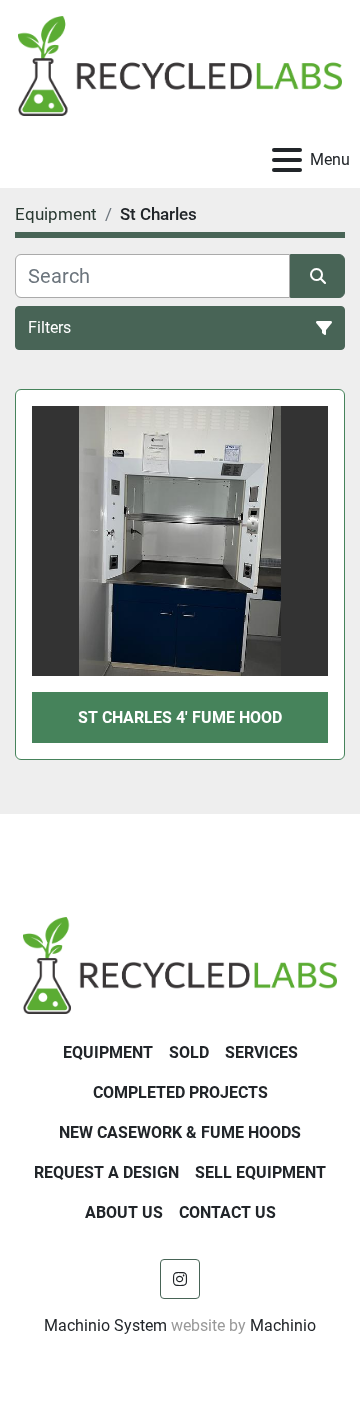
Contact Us (227, 1212)
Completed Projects (180, 1092)
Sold (189, 1052)
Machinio (283, 1325)
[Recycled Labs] (180, 964)
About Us (124, 1212)
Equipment (108, 1052)
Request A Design (106, 1172)
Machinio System (105, 1325)
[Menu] (287, 160)
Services (261, 1052)
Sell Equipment (260, 1172)
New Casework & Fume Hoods (180, 1132)
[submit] (317, 276)
